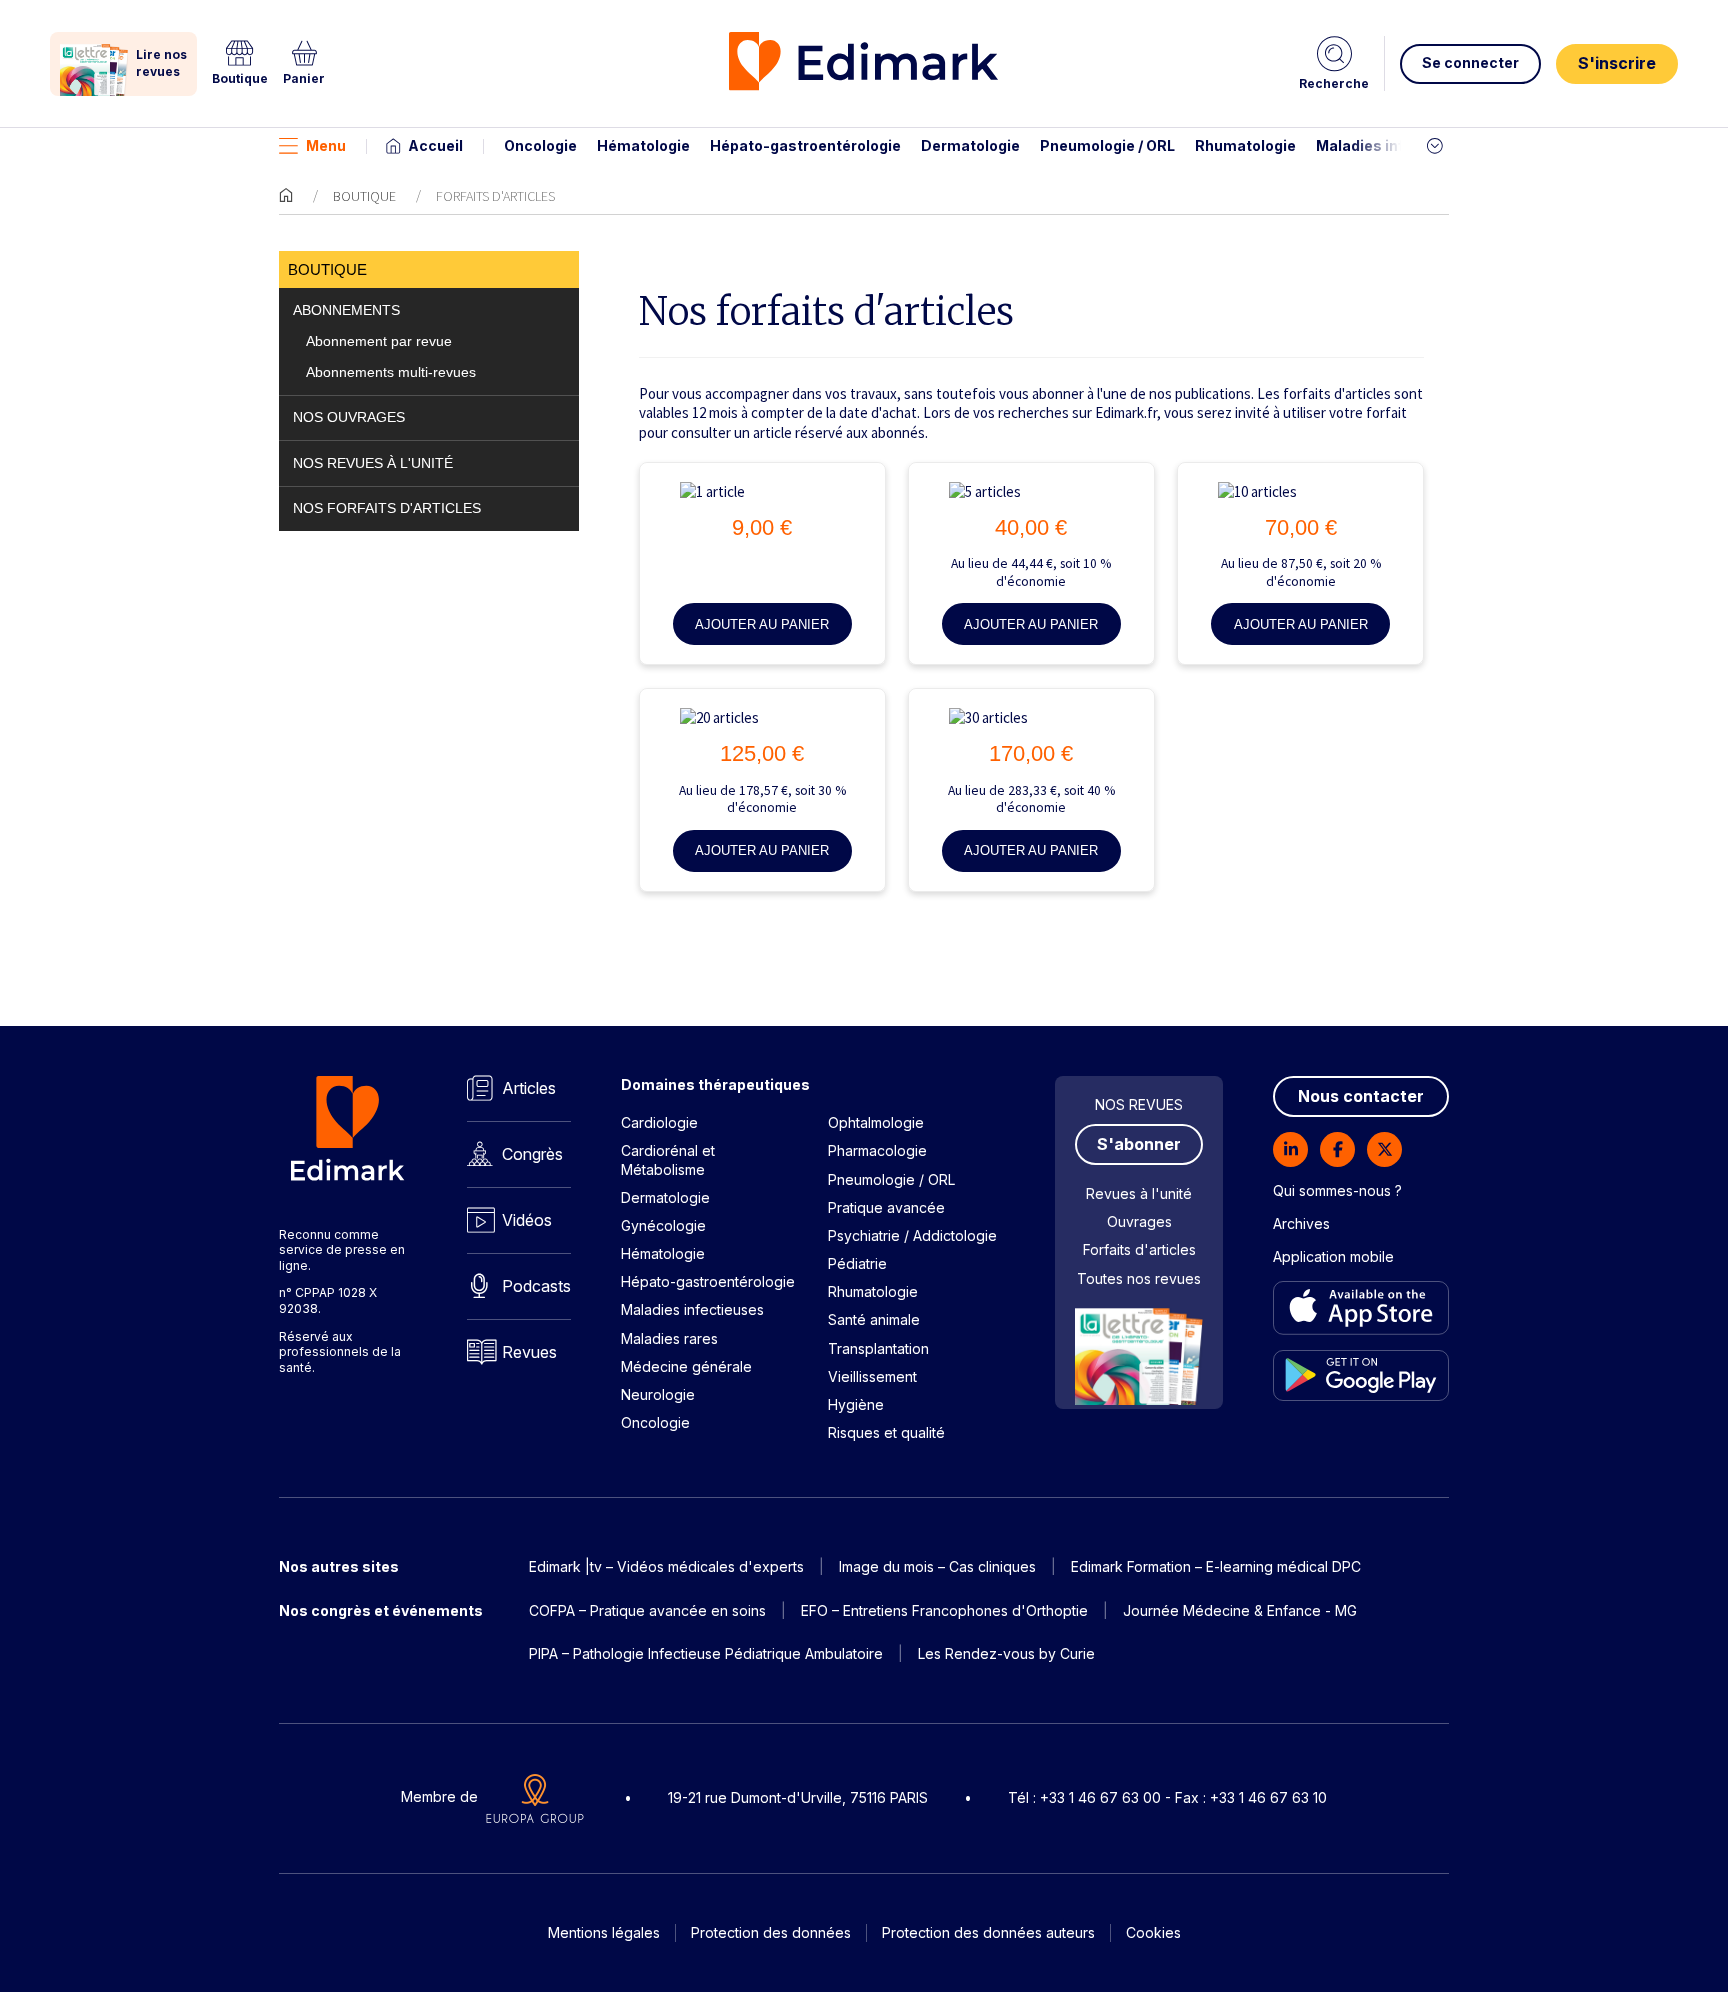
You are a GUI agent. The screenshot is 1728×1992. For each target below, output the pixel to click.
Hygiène (856, 1404)
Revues (529, 1352)
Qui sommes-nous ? (1337, 1190)
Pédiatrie (857, 1263)
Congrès (532, 1154)
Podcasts (536, 1286)
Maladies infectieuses (1396, 145)
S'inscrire (1617, 63)
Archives (1301, 1223)
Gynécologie (663, 1225)
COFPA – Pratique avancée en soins (647, 1610)
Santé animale (874, 1319)
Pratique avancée (886, 1207)
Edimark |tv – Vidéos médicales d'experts (666, 1566)
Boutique (364, 196)
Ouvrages (1139, 1221)
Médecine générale (686, 1366)
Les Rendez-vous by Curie (1006, 1653)
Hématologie (643, 145)
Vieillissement (872, 1376)
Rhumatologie (1245, 145)
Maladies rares (669, 1338)
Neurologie (658, 1394)
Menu (326, 145)
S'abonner (1139, 1144)
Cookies (1153, 1932)
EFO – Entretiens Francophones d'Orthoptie (944, 1610)
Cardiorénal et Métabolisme (668, 1159)
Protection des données (771, 1932)
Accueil (435, 145)
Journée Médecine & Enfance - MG (1240, 1610)
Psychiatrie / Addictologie (912, 1235)
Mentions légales (604, 1932)
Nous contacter (1361, 1096)
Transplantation (878, 1348)
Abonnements (346, 310)
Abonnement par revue (379, 341)
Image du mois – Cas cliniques (937, 1566)
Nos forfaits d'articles (387, 508)
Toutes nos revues (1139, 1278)
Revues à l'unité (1139, 1193)
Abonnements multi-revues (391, 372)
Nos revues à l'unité (373, 463)
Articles (529, 1088)
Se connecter (1470, 62)
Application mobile (1333, 1256)
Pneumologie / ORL (1107, 145)
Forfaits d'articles (1139, 1249)
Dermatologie (970, 145)
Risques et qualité (886, 1432)
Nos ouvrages (349, 417)
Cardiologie (659, 1122)
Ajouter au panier (762, 624)
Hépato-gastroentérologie (805, 145)
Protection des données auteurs (988, 1932)
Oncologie (540, 145)
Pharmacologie (877, 1150)
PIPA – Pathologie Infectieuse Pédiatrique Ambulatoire (706, 1653)
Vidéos (527, 1220)
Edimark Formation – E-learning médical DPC (1216, 1566)
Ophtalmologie (876, 1122)
